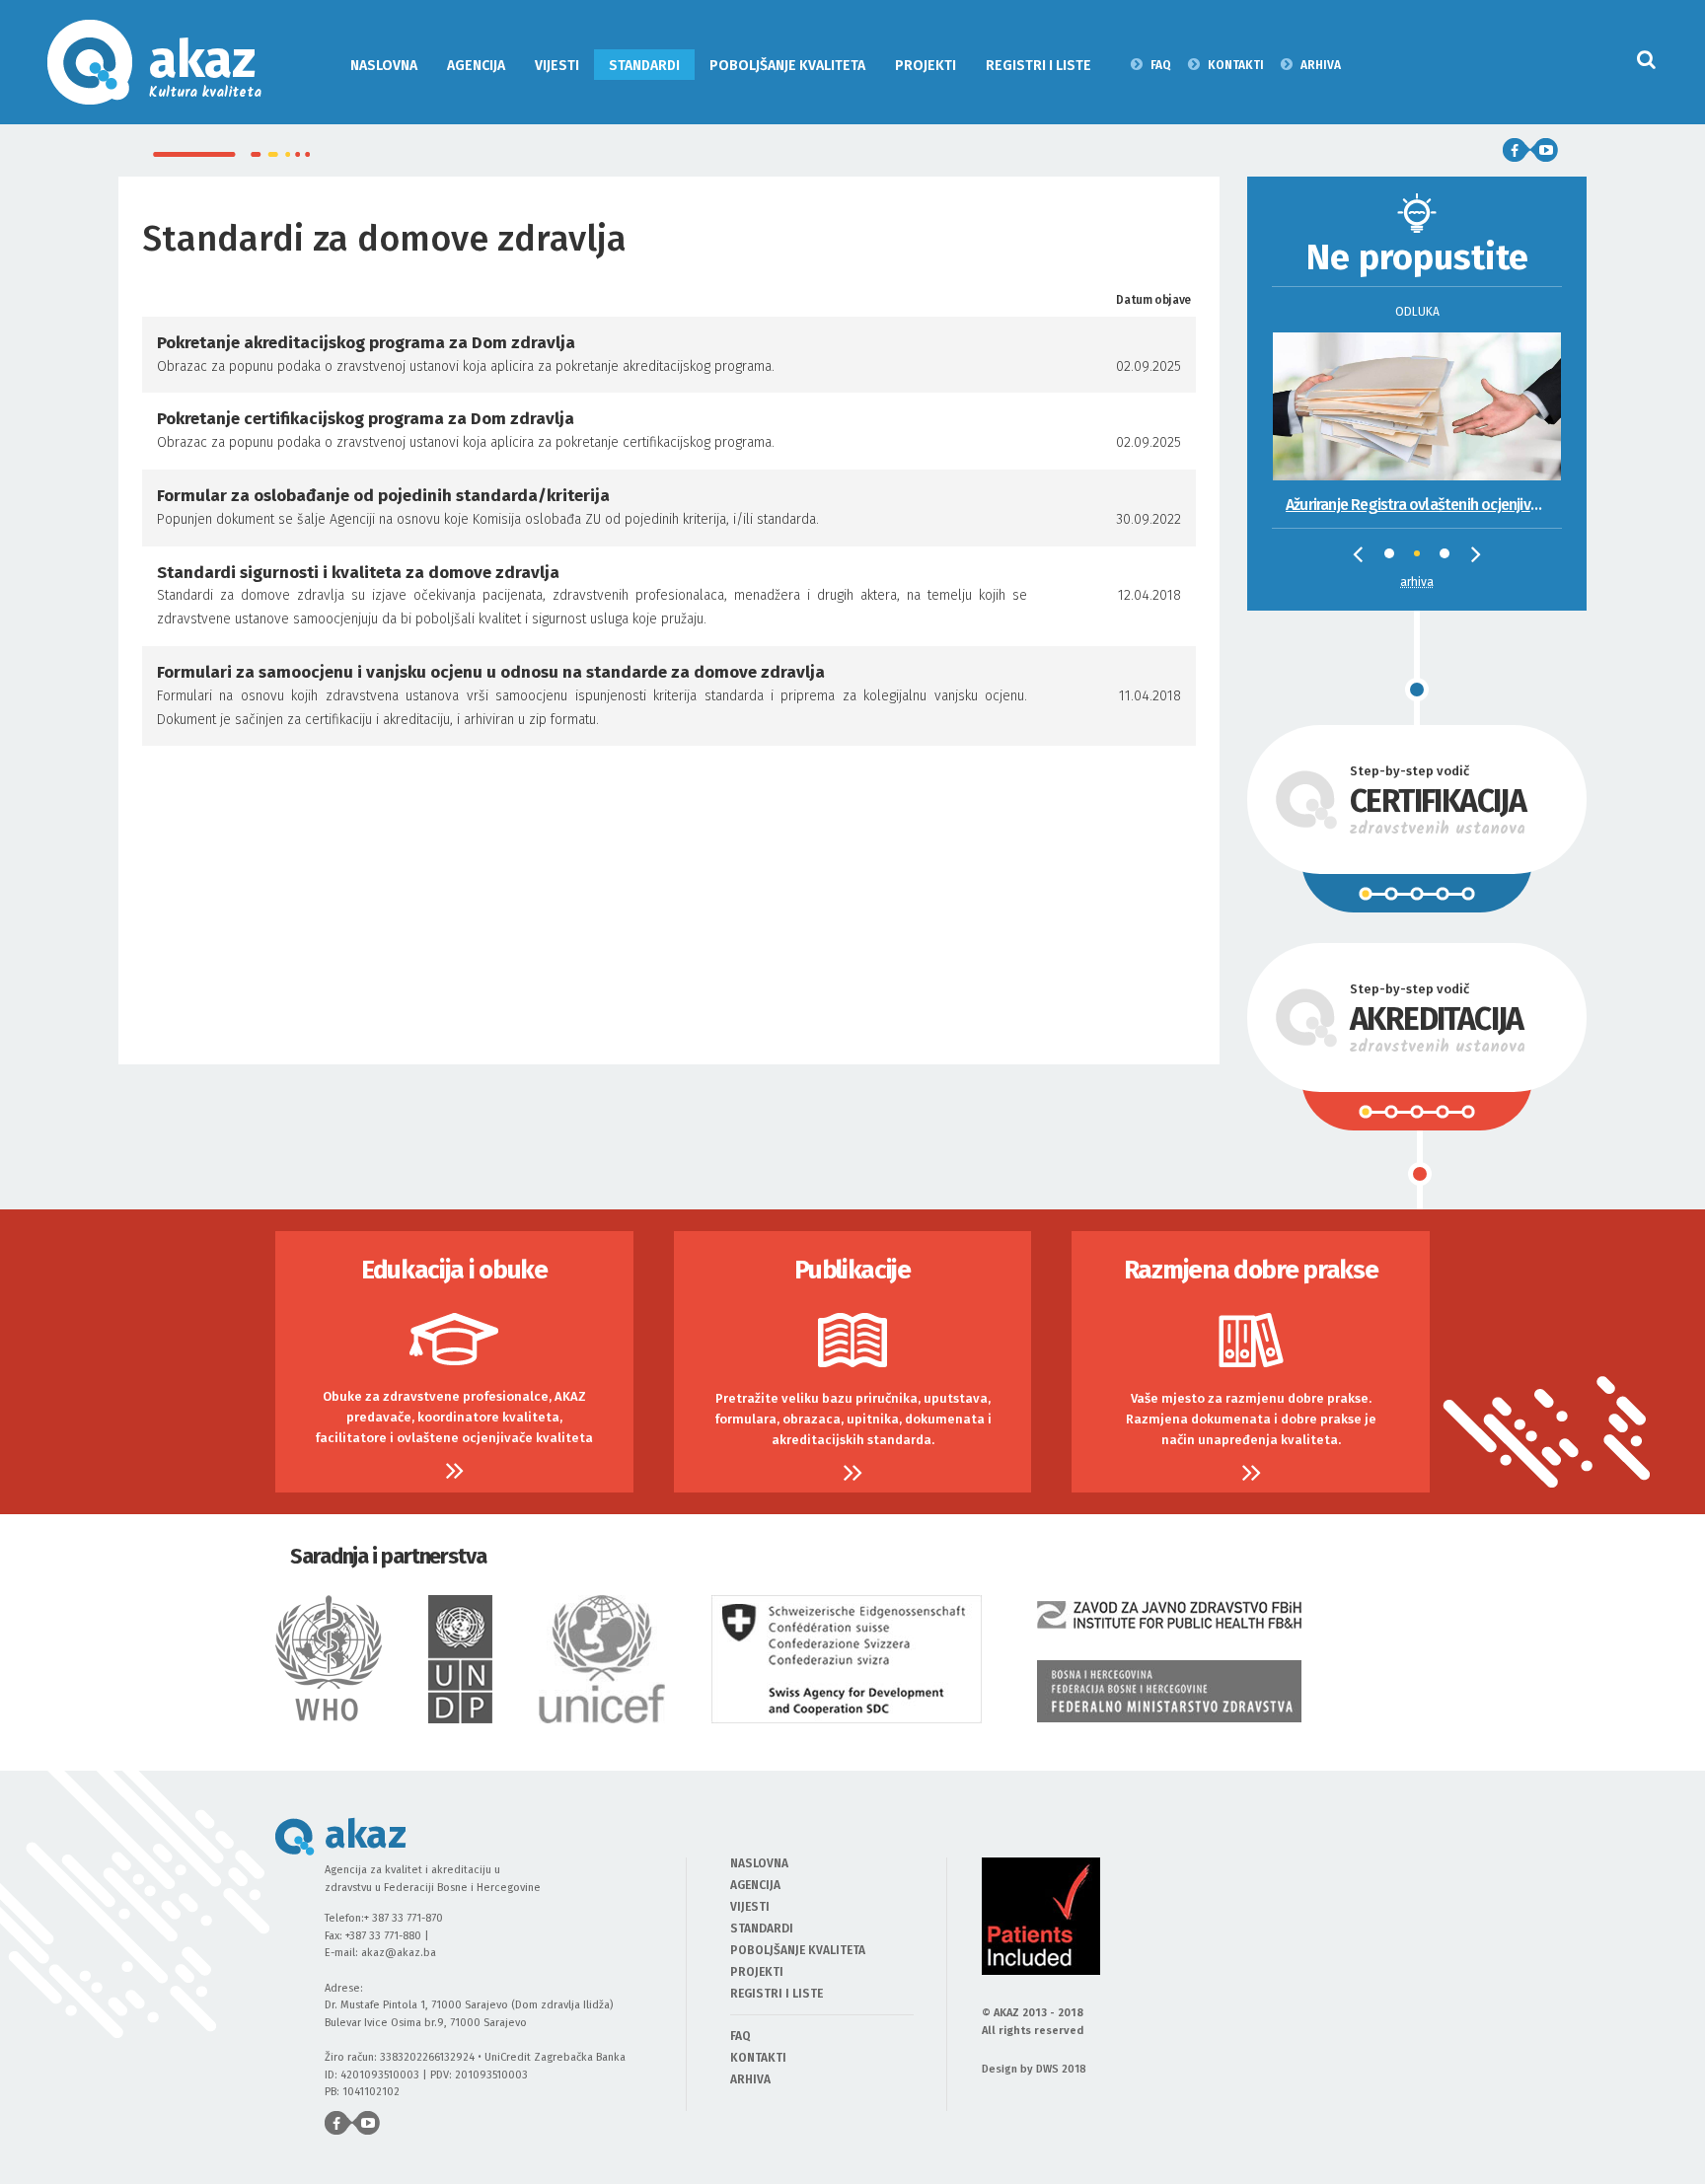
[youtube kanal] (1544, 150)
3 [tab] (1449, 558)
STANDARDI (644, 66)
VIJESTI (557, 66)
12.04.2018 (1149, 595)
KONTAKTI (1236, 65)
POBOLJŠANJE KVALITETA (787, 66)
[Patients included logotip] (1041, 1916)
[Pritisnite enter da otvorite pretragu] (1646, 59)
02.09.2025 (1149, 366)
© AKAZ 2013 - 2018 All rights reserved (1033, 2022)
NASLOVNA (384, 66)
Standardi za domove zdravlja (389, 240)
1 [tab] (1394, 558)
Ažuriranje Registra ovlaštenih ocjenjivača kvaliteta (1423, 505)
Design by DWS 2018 (1034, 2069)
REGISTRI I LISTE (1038, 66)
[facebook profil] (1517, 150)
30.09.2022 (1149, 519)
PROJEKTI (926, 66)
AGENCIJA (476, 66)
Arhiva (1417, 582)
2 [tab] (1424, 560)
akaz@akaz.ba (399, 1953)
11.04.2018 (1150, 696)
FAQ (1161, 65)
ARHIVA (1321, 65)
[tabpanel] (1417, 402)
